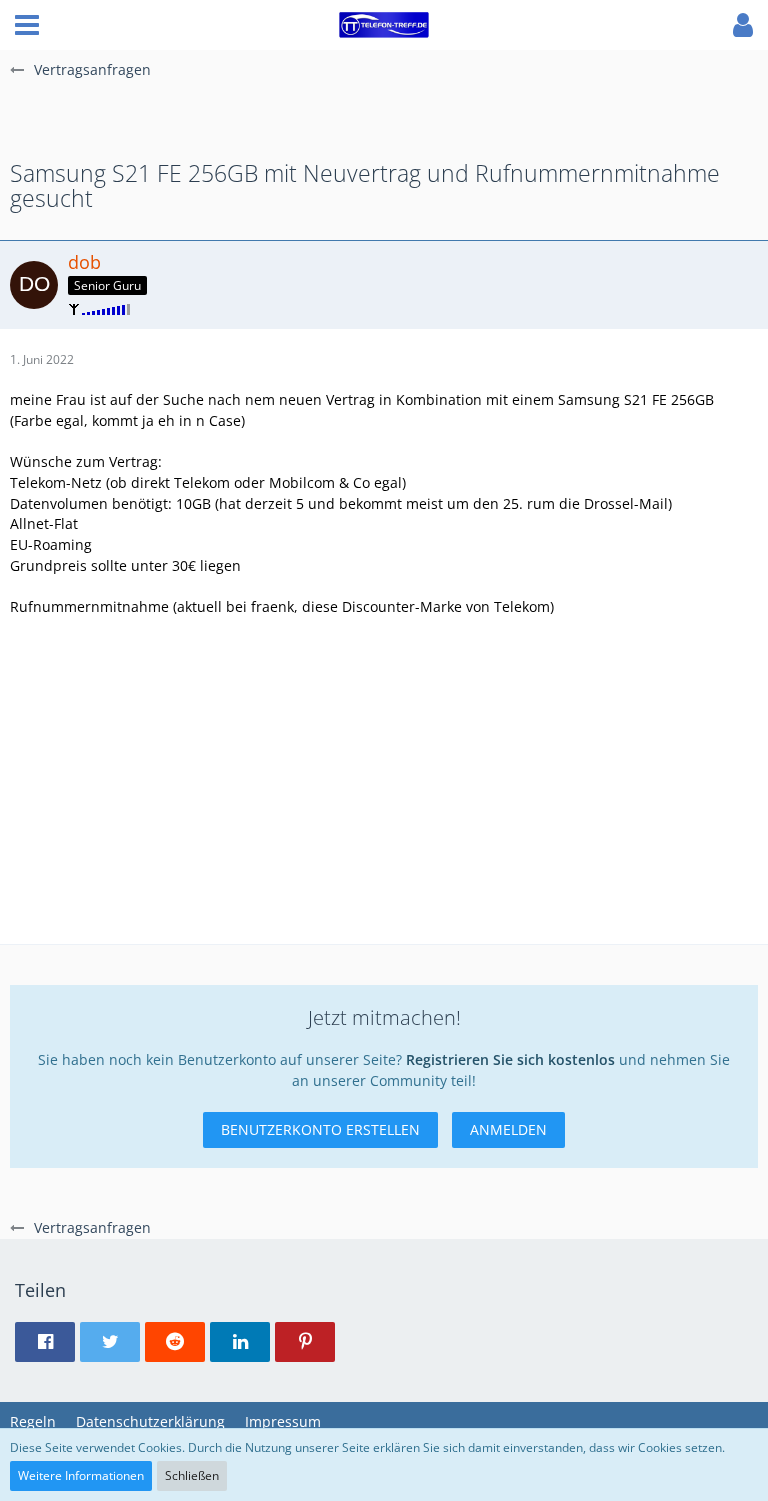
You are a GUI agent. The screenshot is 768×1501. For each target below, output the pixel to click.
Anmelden (508, 1129)
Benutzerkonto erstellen (320, 1129)
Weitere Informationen (81, 1475)
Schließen (192, 1475)
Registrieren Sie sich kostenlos (510, 1059)
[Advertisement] (384, 788)
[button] (27, 25)
